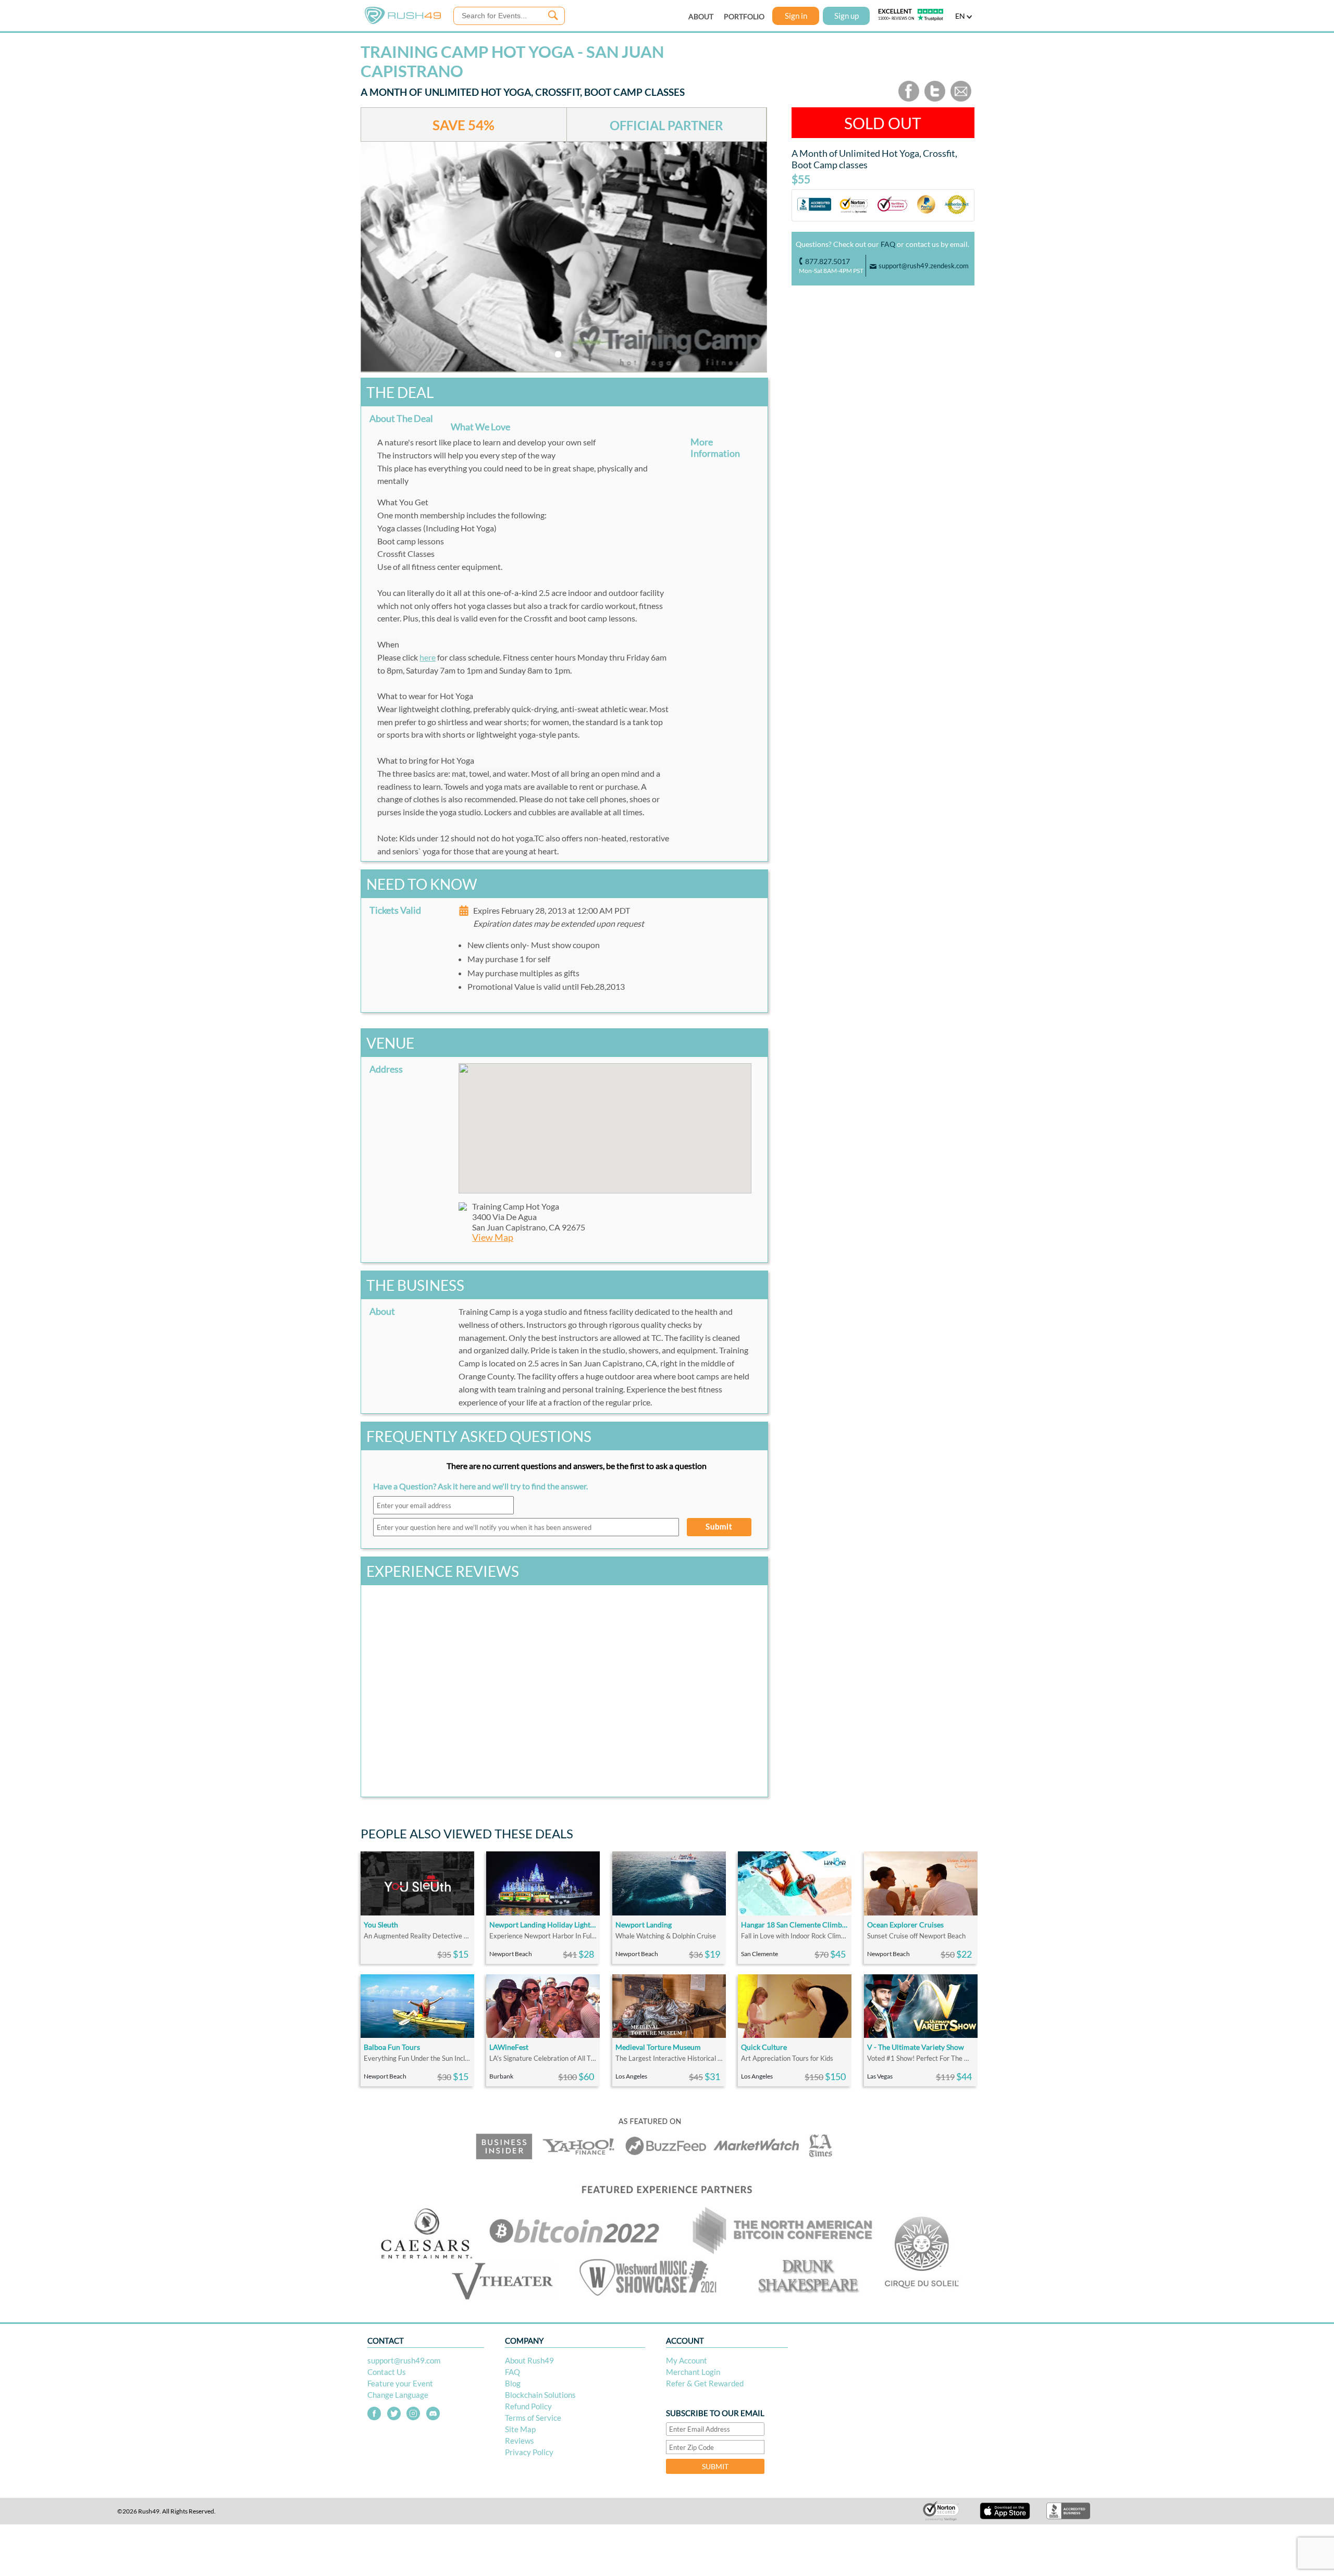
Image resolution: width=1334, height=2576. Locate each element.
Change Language (398, 2395)
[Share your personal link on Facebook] (909, 99)
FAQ (888, 244)
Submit (719, 1526)
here (428, 657)
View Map (493, 1237)
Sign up (847, 16)
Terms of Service (533, 2418)
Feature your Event (400, 2383)
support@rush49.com (404, 2360)
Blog (513, 2383)
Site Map (520, 2429)
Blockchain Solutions (540, 2395)
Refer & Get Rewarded (705, 2383)
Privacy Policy (529, 2452)
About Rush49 (529, 2360)
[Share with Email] (961, 99)
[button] (605, 1122)
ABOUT (701, 16)
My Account (687, 2360)
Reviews (520, 2441)
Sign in (796, 16)
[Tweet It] (935, 99)
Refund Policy (528, 2406)
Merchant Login (693, 2372)
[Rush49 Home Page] (403, 22)
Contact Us (387, 2372)
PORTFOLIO (744, 16)
